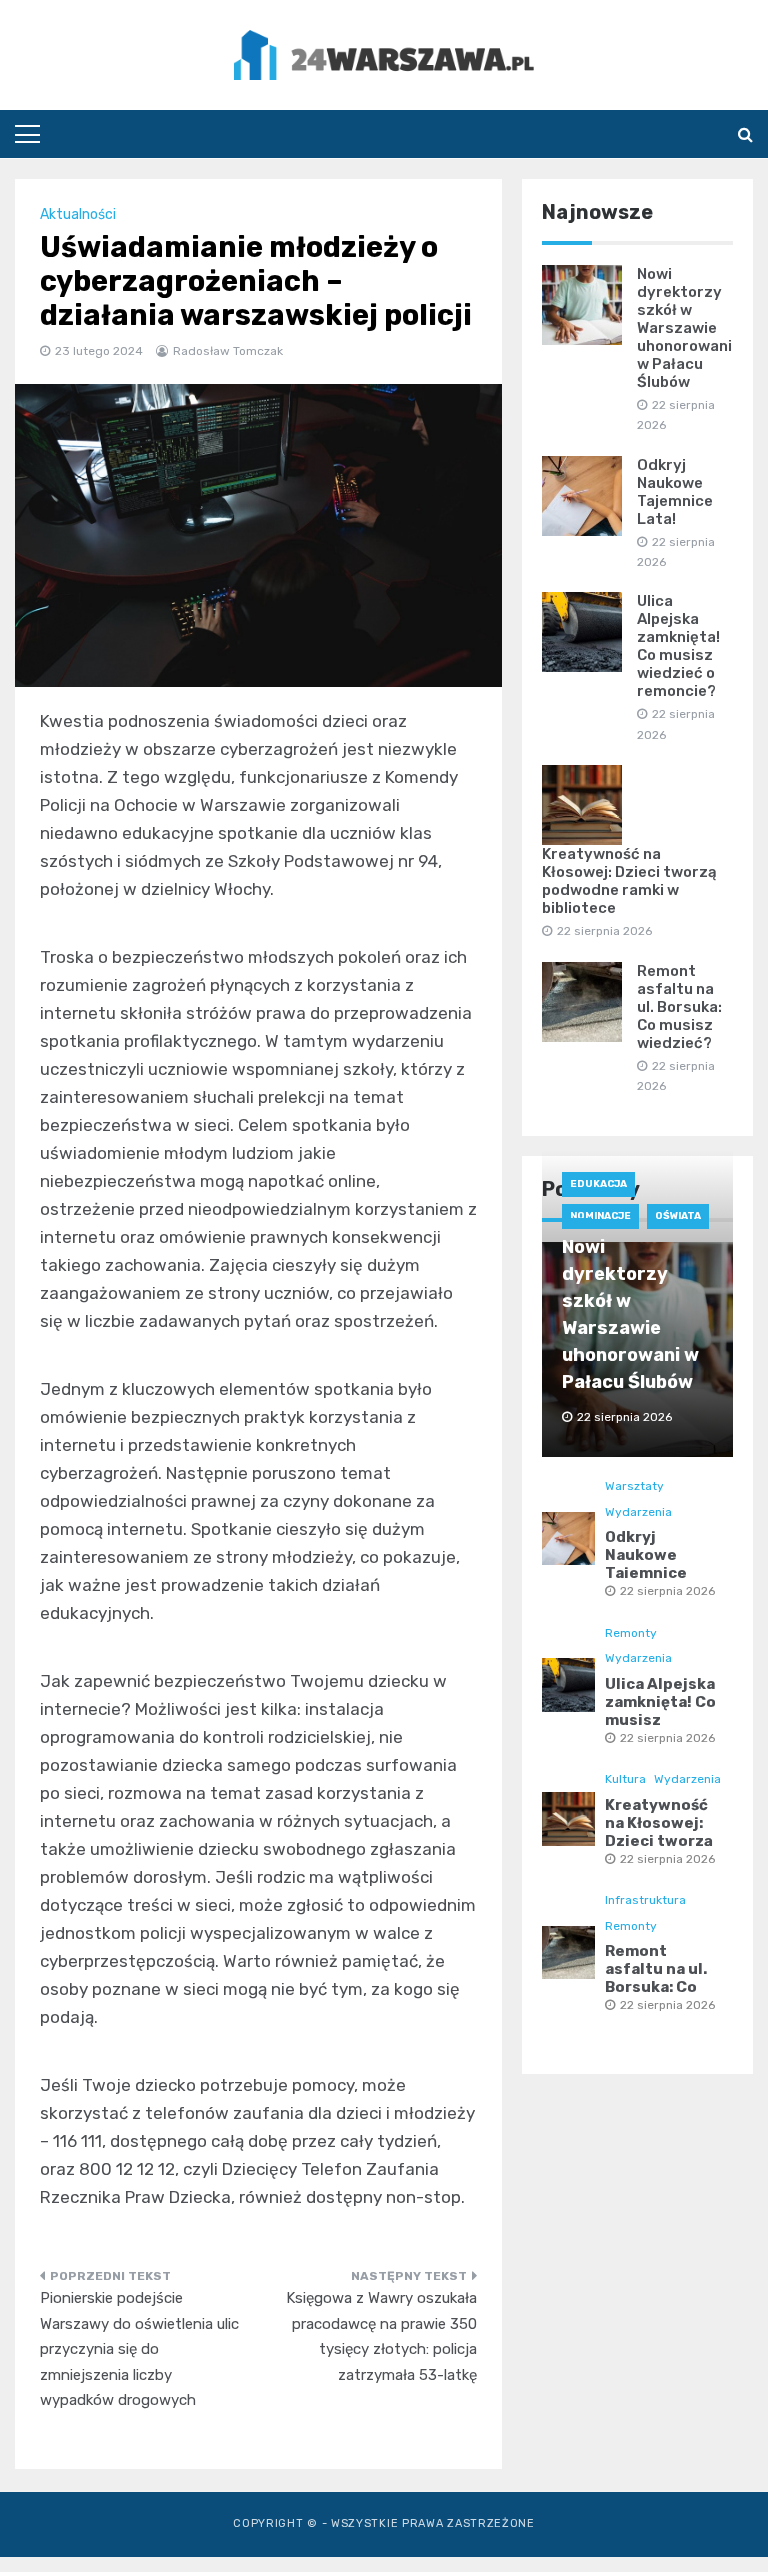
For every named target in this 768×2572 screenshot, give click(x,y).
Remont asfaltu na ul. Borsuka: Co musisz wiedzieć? (679, 1007)
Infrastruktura (645, 1900)
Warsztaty (634, 1486)
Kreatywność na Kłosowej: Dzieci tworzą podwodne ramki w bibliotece (629, 881)
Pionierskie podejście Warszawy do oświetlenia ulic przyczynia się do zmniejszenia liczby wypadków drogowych (139, 2349)
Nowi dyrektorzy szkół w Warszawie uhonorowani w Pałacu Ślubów (684, 328)
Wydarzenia (638, 1512)
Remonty (631, 1633)
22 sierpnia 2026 (667, 1591)
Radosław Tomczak (228, 351)
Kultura (625, 1779)
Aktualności (78, 214)
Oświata (678, 1216)
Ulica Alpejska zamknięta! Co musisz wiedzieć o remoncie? (678, 646)
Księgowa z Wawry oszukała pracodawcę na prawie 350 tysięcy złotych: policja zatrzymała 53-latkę (381, 2336)
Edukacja (598, 1184)
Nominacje (600, 1216)
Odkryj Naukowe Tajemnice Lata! (675, 492)
